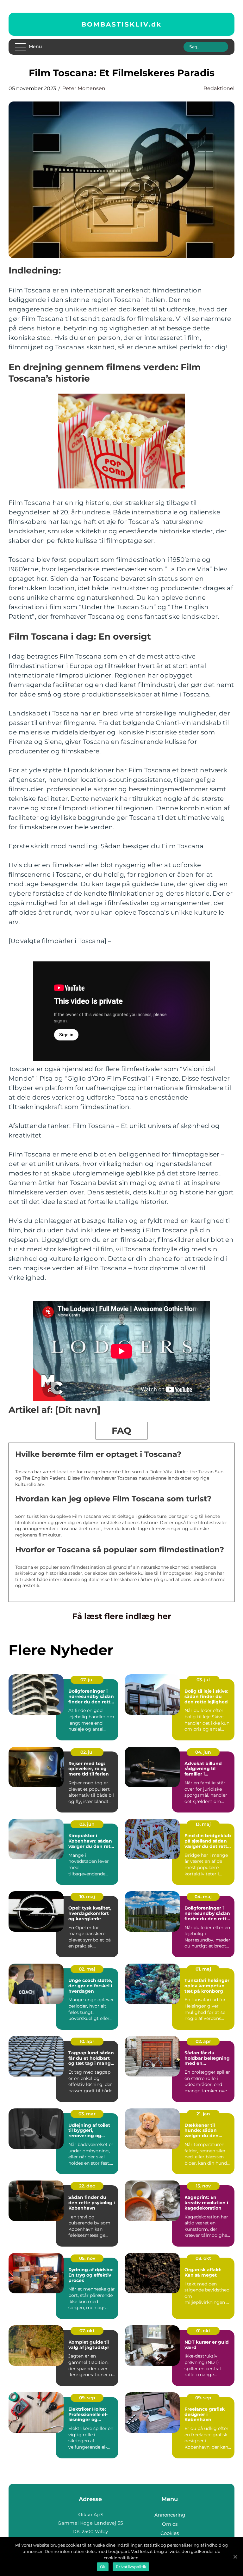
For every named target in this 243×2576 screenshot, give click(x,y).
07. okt (87, 2331)
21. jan (203, 2114)
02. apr (203, 2041)
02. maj (87, 1969)
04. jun (203, 1752)
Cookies (170, 2533)
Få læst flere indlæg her (122, 1616)
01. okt (203, 2331)
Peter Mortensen (84, 88)
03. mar (87, 2114)
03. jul (203, 1680)
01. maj (203, 1969)
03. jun (87, 1824)
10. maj (87, 1897)
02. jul (87, 1752)
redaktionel (219, 88)
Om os (170, 2524)
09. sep (87, 2398)
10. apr (87, 2041)
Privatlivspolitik (131, 2567)
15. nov (203, 2186)
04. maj (203, 1897)
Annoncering (170, 2515)
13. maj (203, 1824)
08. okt (203, 2258)
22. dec (87, 2186)
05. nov (87, 2258)
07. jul (87, 1680)
